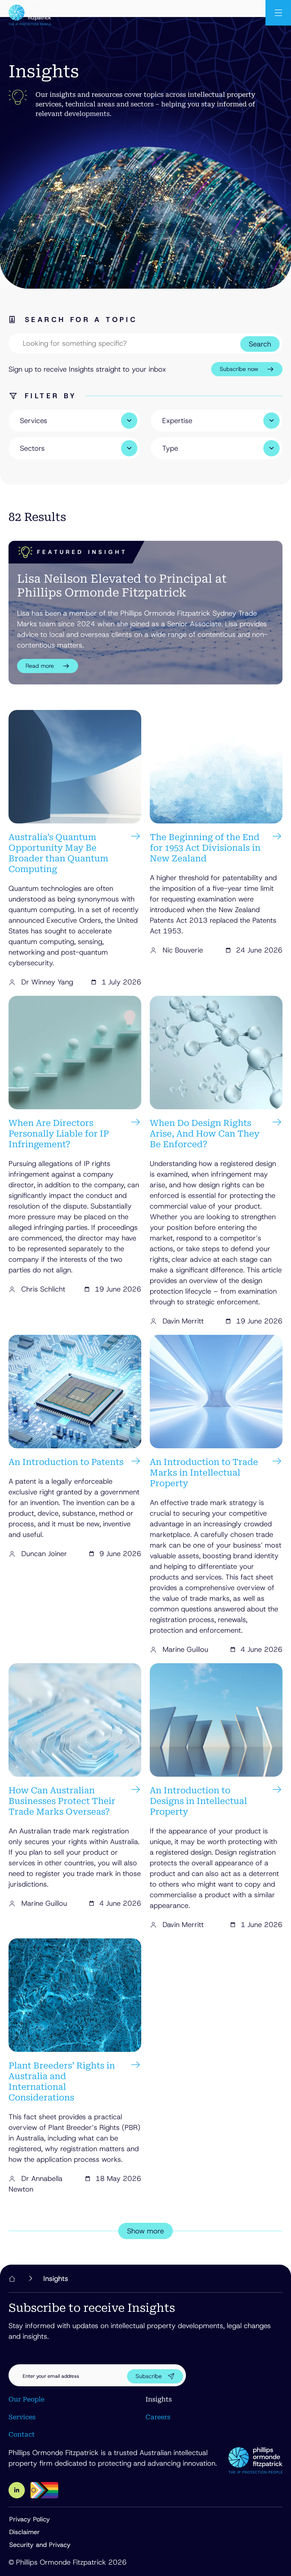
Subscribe (149, 2376)
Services (22, 2417)
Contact (22, 2434)
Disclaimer (24, 2532)
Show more (145, 2231)
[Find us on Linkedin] (17, 2490)
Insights (159, 2399)
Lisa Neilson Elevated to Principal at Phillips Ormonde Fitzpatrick (122, 585)
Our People (26, 2399)
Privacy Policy (30, 2519)
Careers (158, 2417)
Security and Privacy (40, 2545)
